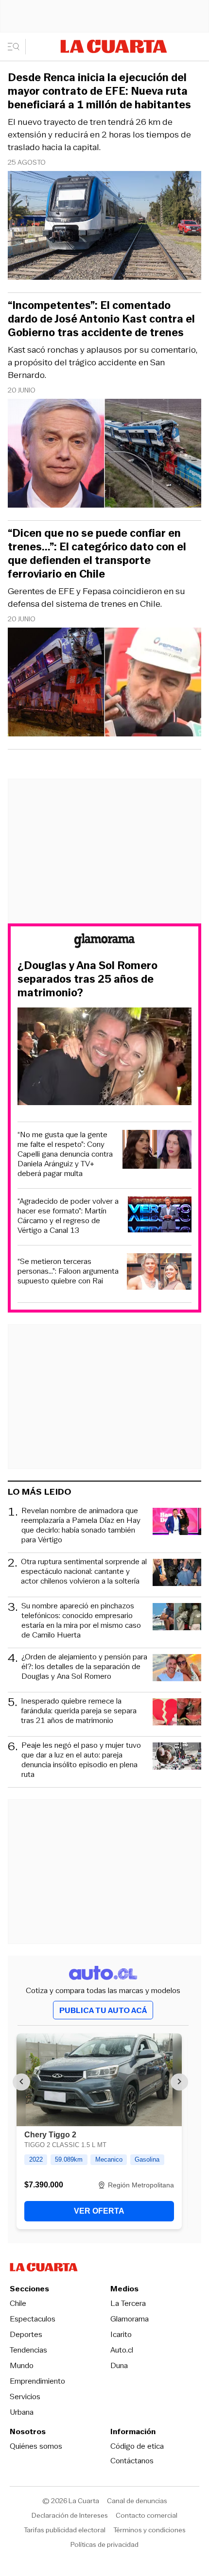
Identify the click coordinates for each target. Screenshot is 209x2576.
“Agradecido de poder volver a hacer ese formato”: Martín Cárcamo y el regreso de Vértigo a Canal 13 (68, 1216)
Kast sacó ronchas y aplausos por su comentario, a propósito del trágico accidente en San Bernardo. (103, 362)
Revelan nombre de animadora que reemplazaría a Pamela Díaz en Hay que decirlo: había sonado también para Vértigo (81, 1525)
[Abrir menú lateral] (17, 47)
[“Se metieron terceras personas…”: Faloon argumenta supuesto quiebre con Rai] (159, 1273)
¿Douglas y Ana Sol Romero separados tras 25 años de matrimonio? (87, 979)
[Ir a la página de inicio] (114, 46)
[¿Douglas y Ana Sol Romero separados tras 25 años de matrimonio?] (104, 1058)
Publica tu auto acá (103, 2010)
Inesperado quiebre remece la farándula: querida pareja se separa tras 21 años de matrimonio (79, 1711)
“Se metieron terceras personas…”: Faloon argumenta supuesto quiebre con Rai (68, 1271)
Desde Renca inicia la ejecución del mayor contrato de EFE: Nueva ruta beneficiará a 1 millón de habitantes (99, 91)
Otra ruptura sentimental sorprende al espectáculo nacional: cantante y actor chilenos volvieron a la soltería (84, 1572)
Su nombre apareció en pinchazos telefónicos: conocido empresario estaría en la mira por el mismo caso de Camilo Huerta (81, 1621)
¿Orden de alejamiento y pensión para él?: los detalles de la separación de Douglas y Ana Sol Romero (84, 1667)
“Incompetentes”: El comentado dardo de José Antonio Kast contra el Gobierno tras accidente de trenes (101, 319)
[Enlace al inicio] (104, 942)
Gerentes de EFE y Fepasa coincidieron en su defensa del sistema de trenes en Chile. (96, 597)
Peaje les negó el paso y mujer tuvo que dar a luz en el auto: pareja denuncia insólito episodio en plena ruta (81, 1760)
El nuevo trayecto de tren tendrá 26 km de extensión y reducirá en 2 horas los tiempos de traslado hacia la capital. (99, 135)
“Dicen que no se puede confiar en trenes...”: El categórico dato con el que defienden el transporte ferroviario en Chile (97, 554)
